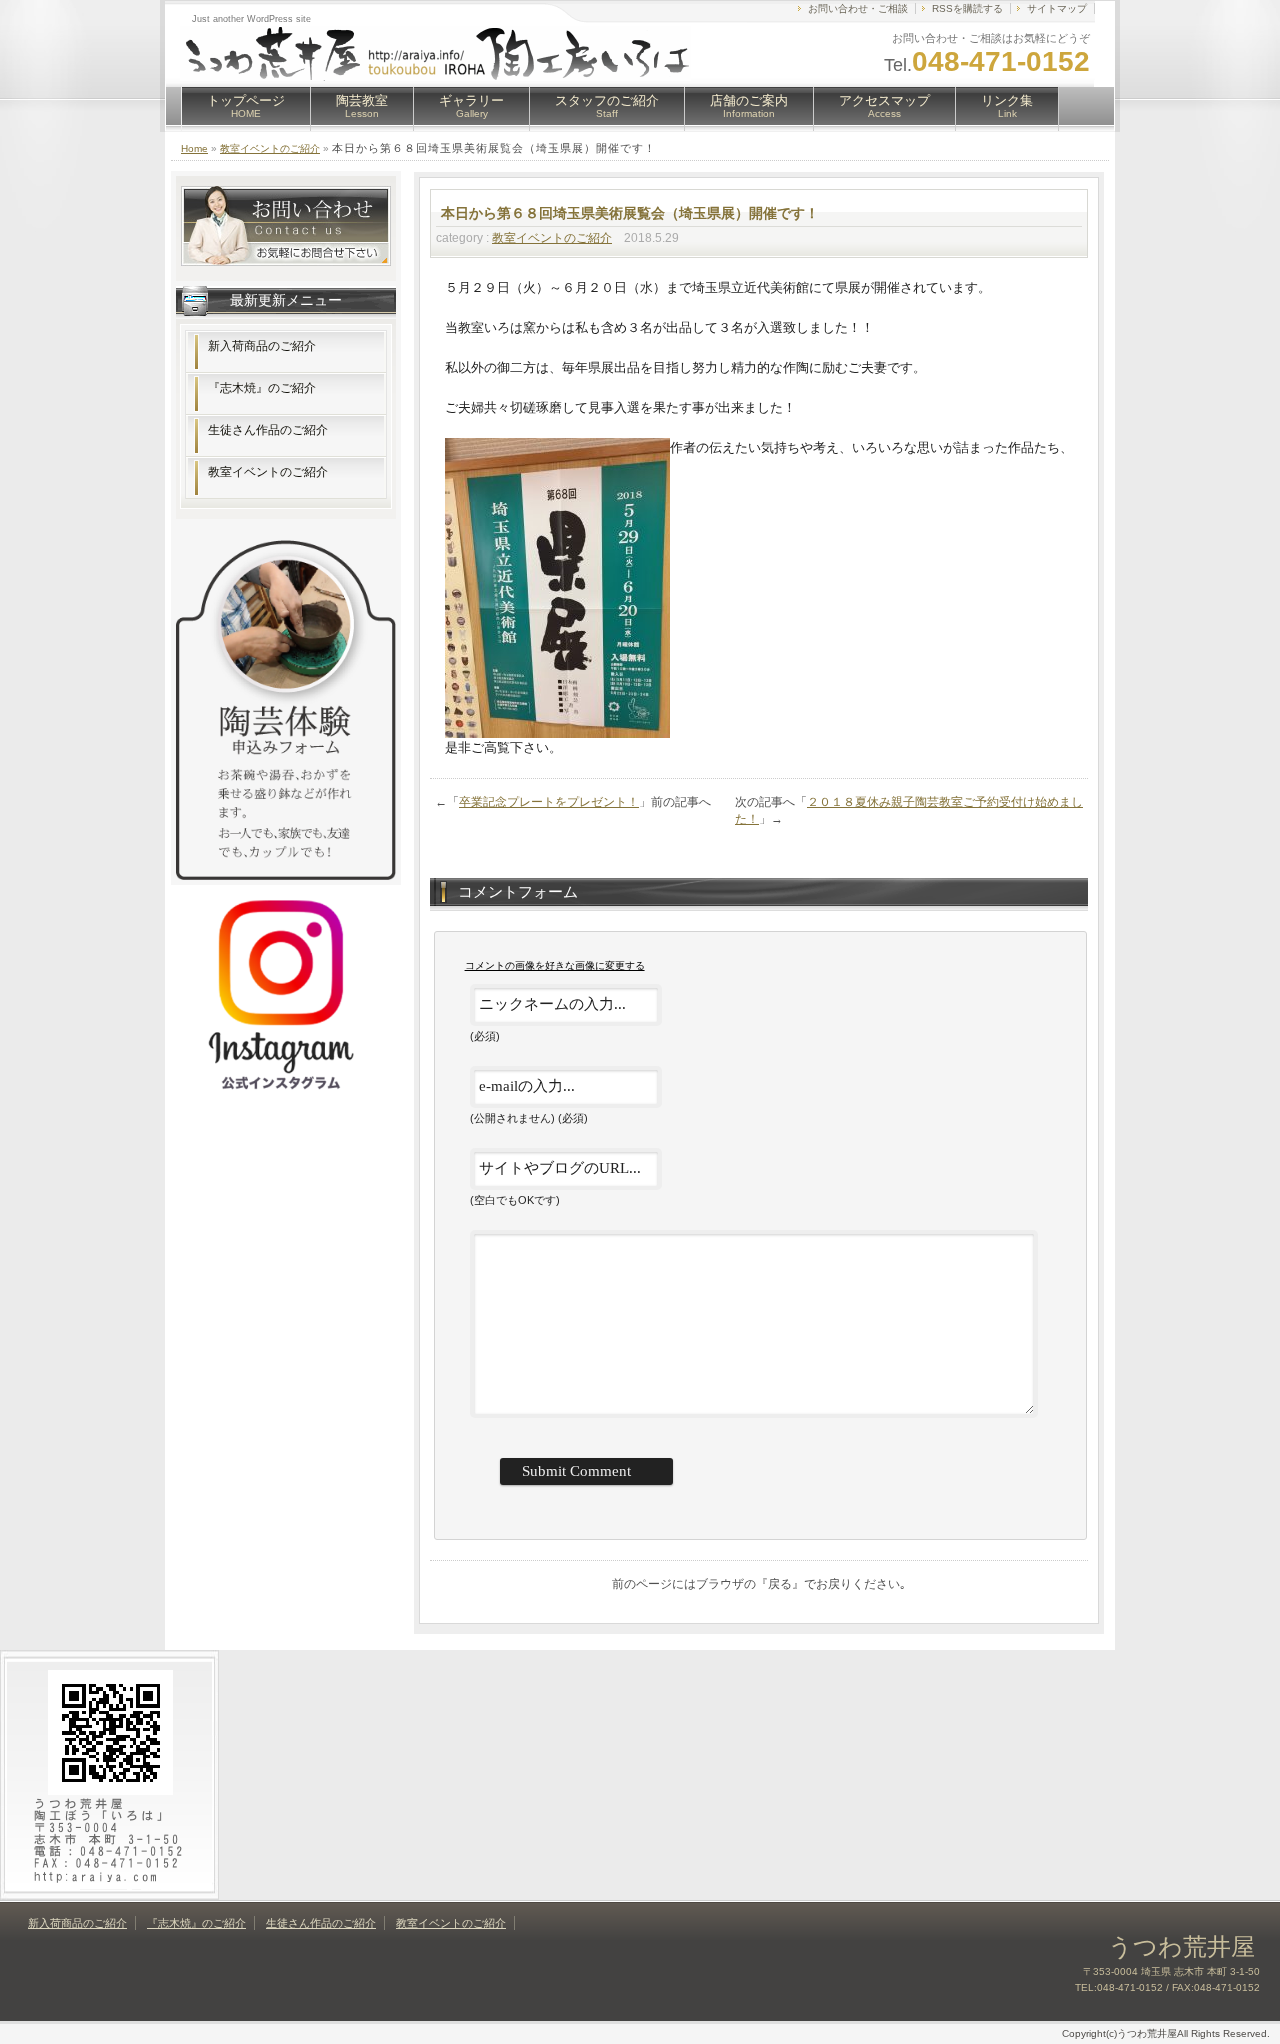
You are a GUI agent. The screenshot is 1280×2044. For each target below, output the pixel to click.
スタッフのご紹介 (607, 106)
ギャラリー (471, 106)
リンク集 (1007, 106)
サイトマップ (1057, 8)
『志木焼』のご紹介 (262, 388)
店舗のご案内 (749, 106)
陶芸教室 (362, 106)
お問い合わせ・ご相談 (858, 8)
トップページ (246, 106)
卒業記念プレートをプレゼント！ (549, 802)
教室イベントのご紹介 (270, 148)
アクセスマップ (884, 106)
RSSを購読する (967, 8)
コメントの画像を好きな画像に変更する (555, 965)
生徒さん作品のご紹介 (268, 430)
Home (194, 148)
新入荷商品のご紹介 (262, 346)
